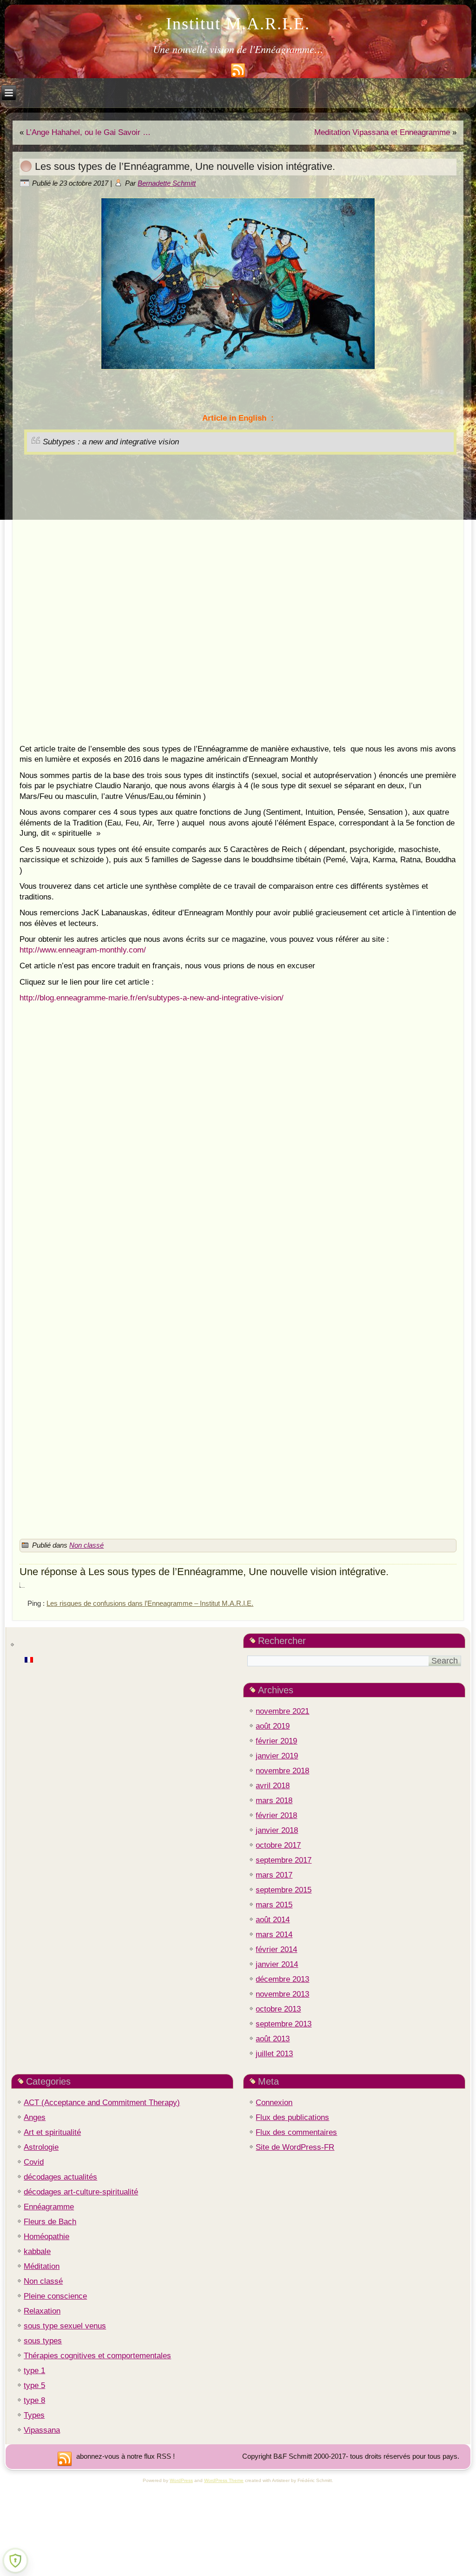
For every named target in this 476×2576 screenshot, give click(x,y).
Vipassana (42, 2430)
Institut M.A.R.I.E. (238, 24)
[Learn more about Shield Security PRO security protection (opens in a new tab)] (15, 2561)
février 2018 (276, 1815)
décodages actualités (60, 2177)
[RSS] (65, 2459)
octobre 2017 (278, 1845)
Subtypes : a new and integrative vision (111, 442)
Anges (35, 2117)
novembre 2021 (282, 1711)
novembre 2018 (282, 1771)
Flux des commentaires (296, 2132)
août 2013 (273, 2039)
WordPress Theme (224, 2480)
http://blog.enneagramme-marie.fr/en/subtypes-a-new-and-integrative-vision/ (152, 998)
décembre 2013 (282, 1979)
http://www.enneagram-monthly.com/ (83, 950)
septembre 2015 (284, 1890)
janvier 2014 (277, 1964)
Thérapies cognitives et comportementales (97, 2356)
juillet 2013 (274, 2054)
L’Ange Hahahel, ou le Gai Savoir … (88, 132)
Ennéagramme (49, 2207)
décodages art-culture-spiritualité (81, 2192)
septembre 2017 (284, 1860)
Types (34, 2415)
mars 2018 (274, 1801)
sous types (43, 2341)
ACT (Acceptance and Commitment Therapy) (102, 2103)
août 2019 (273, 1726)
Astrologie (41, 2147)
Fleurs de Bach (50, 2222)
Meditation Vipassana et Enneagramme (382, 132)
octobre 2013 (278, 2009)
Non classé (86, 1545)
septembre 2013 (284, 2024)
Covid (34, 2162)
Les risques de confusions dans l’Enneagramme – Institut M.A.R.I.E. (150, 1603)
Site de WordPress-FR (295, 2147)
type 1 (34, 2371)
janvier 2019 (277, 1756)
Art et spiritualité (52, 2132)
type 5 (34, 2385)
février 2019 (276, 1741)
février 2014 (276, 1949)
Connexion (274, 2103)
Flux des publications (292, 2117)
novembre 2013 (282, 1994)
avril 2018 (273, 1786)
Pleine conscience (55, 2296)
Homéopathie (46, 2237)
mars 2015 (274, 1905)
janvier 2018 (277, 1830)
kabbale (37, 2251)
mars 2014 (274, 1935)
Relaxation (42, 2311)
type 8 (34, 2400)
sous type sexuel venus (65, 2326)
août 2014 (273, 1920)
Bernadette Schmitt (167, 183)
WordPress (181, 2480)
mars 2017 (274, 1875)
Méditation (42, 2266)
